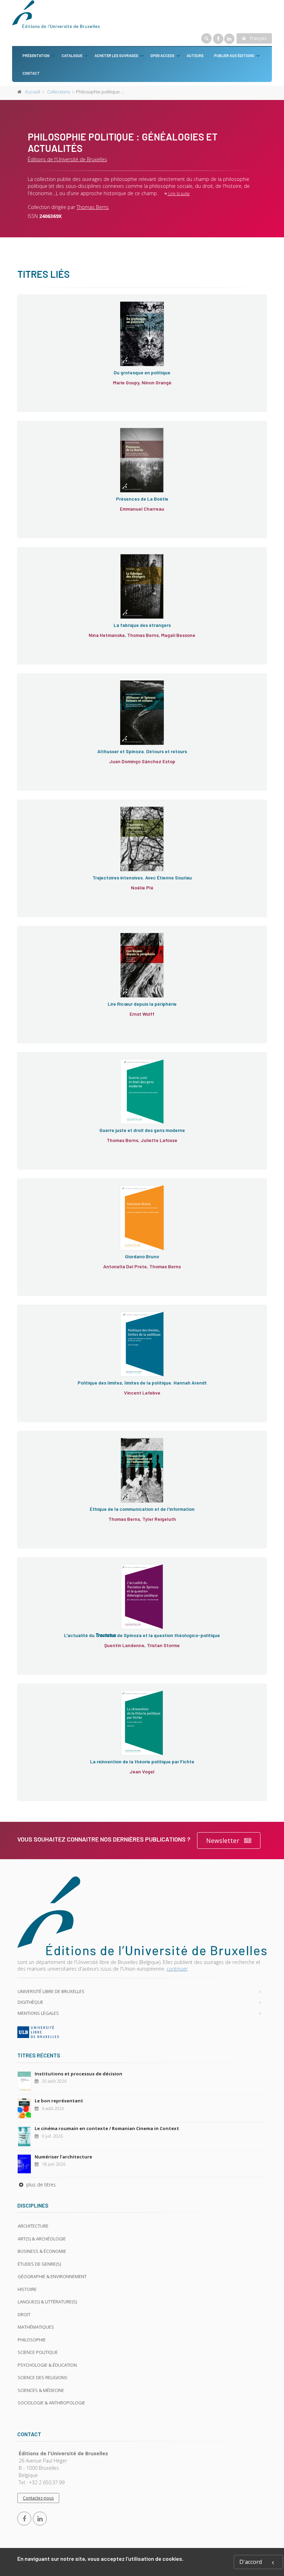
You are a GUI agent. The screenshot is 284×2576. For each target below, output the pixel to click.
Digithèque (30, 2002)
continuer (177, 1969)
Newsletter (223, 1840)
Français (258, 38)
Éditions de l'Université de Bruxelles (67, 159)
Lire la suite (179, 194)
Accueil (33, 92)
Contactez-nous (38, 2498)
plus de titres (40, 2185)
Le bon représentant (59, 2101)
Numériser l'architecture (63, 2157)
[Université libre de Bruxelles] (142, 2032)
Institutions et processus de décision (78, 2074)
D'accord (251, 2562)
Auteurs (195, 56)
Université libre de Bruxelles (51, 1991)
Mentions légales (38, 2013)
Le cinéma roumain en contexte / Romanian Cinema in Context (107, 2128)
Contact (31, 73)
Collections (59, 92)
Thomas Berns (93, 207)
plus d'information (61, 326)
